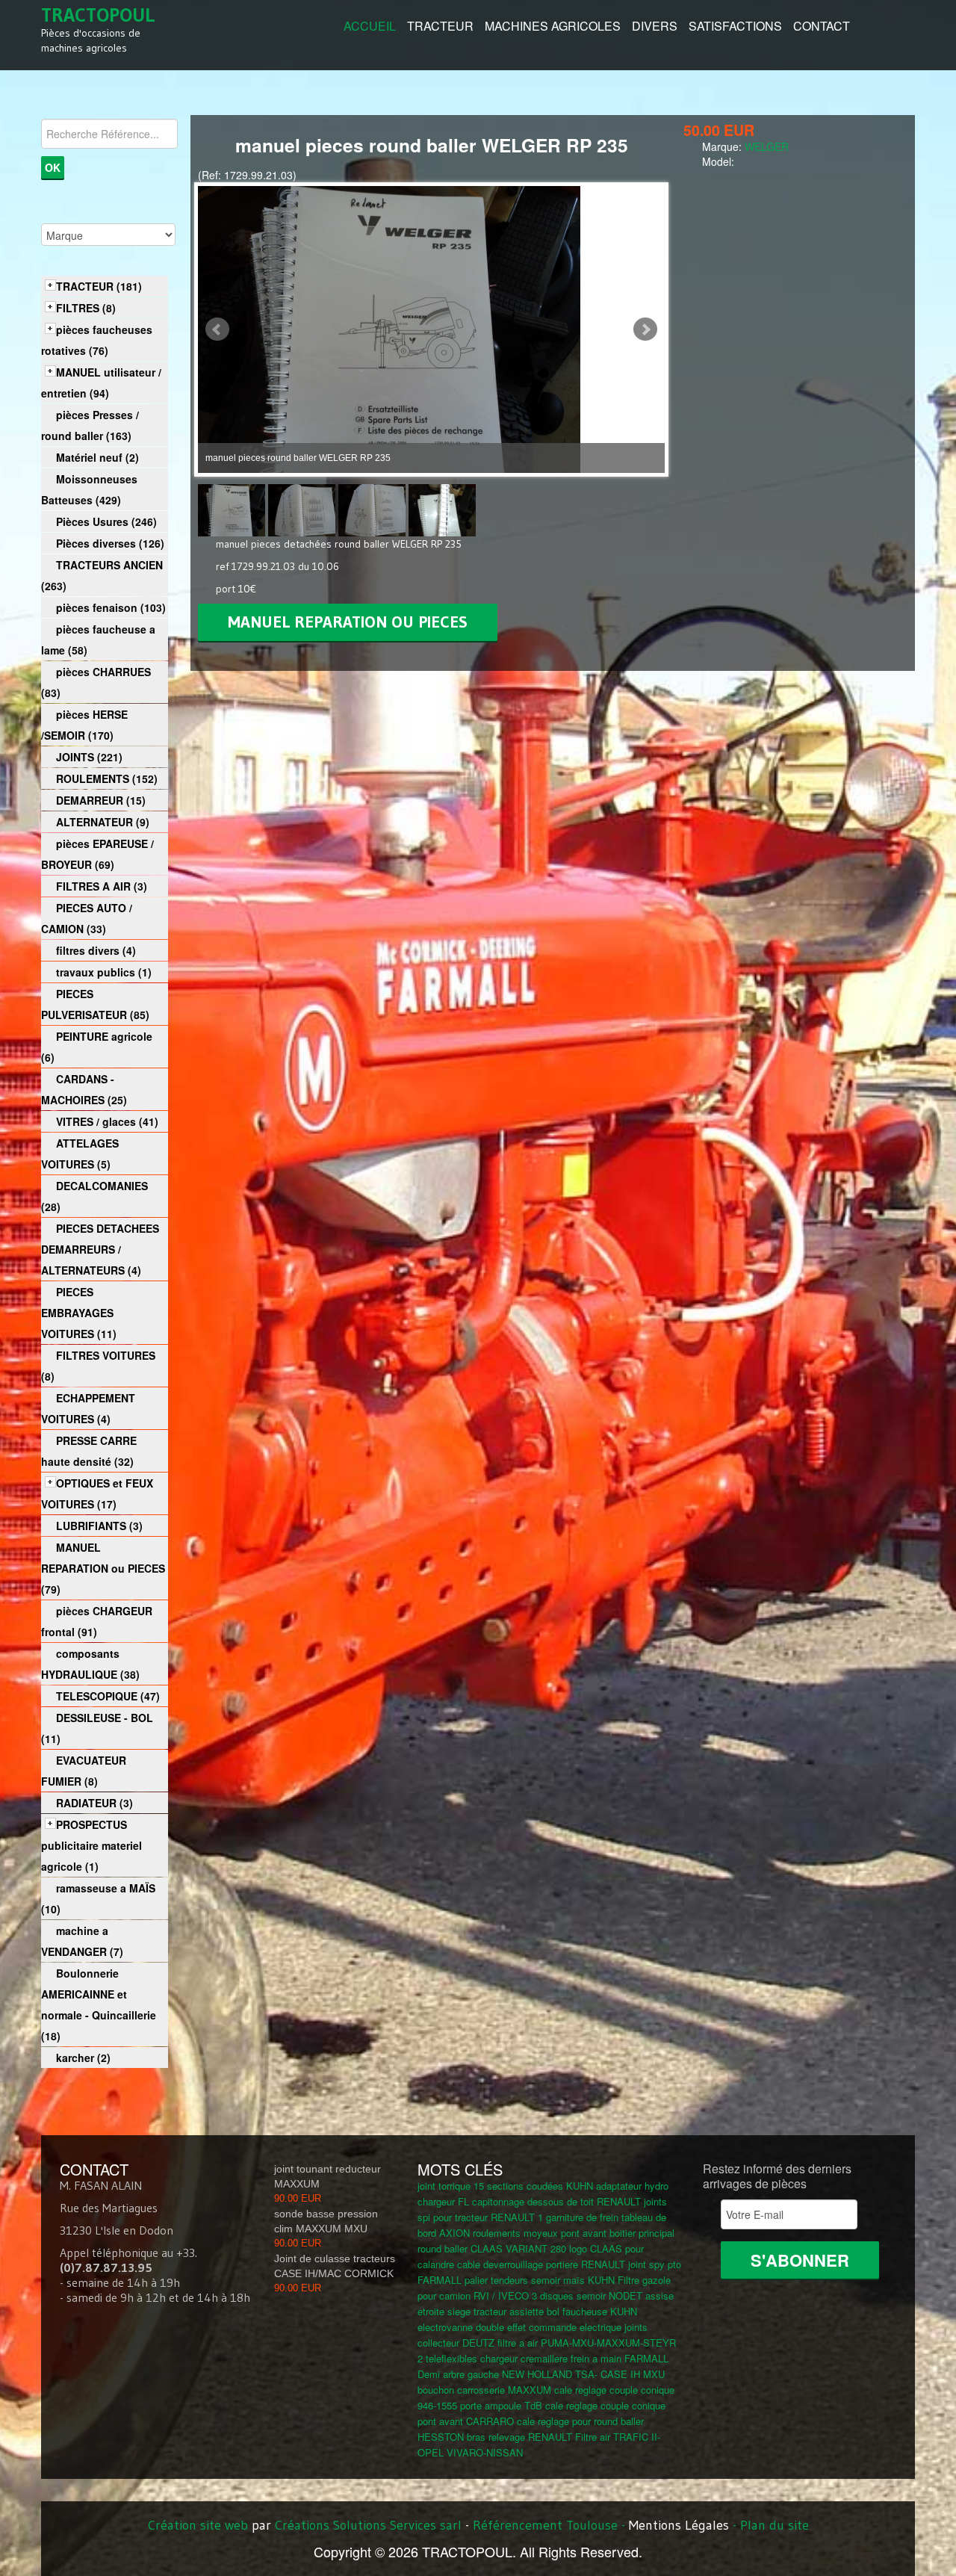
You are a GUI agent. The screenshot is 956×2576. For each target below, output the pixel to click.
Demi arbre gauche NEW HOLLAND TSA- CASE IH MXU (541, 2374)
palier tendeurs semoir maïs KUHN (540, 2280)
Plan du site (775, 2525)
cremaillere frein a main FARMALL (595, 2358)
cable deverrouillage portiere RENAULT (541, 2264)
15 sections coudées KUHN (533, 2186)
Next (645, 329)
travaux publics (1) (104, 972)
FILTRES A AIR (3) (102, 886)
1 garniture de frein (578, 2217)
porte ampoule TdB (501, 2405)
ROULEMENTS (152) (107, 778)
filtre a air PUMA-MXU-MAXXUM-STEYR (587, 2343)
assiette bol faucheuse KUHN (573, 2311)
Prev (217, 329)
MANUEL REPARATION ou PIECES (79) (103, 1568)
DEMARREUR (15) (101, 800)
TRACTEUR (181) (99, 286)
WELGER (767, 146)
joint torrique (444, 2186)
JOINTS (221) (89, 757)
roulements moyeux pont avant (540, 2233)
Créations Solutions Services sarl (368, 2525)
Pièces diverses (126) (110, 543)
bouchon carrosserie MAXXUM (484, 2390)
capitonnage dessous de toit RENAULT (556, 2201)
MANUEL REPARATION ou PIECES (348, 622)
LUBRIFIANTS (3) (99, 1526)
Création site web (198, 2525)
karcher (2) (83, 2058)
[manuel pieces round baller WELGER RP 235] (233, 509)
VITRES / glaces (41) (107, 1121)
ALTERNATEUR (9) (103, 822)
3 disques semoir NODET (587, 2295)
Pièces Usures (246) (106, 521)
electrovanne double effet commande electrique (519, 2327)
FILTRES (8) (86, 308)
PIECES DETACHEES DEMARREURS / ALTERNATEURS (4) (100, 1249)
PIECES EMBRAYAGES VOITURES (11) (79, 1313)
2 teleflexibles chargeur (468, 2358)
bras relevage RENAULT (519, 2437)
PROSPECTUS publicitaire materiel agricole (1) (91, 1845)
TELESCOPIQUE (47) (108, 1696)
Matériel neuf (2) (97, 457)
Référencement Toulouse (545, 2525)
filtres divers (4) (96, 950)
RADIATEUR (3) (94, 1803)
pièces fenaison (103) (111, 607)
